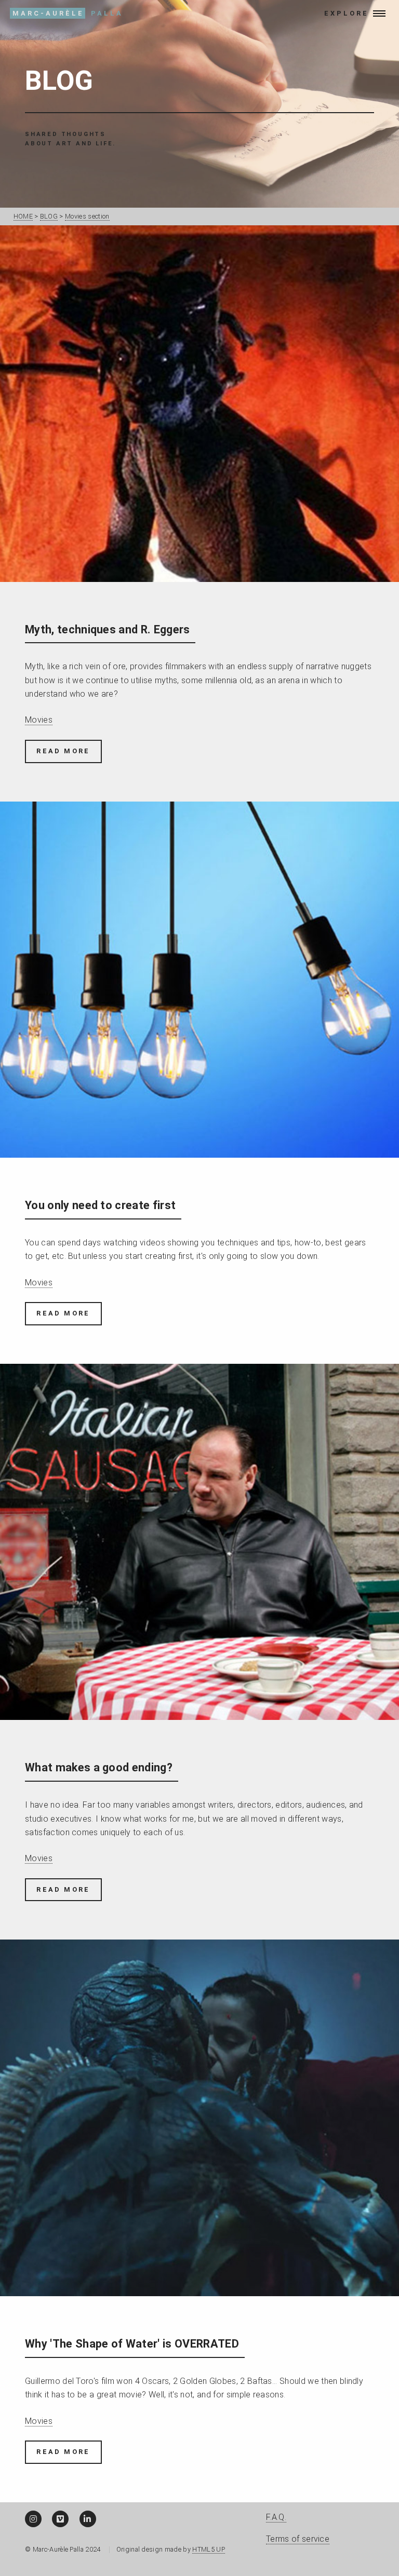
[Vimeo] (60, 2519)
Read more (63, 751)
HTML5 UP (209, 2549)
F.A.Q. (276, 2517)
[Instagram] (33, 2519)
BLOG (59, 81)
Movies (39, 720)
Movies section (87, 216)
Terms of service (298, 2539)
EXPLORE (345, 13)
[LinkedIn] (88, 2519)
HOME (23, 216)
